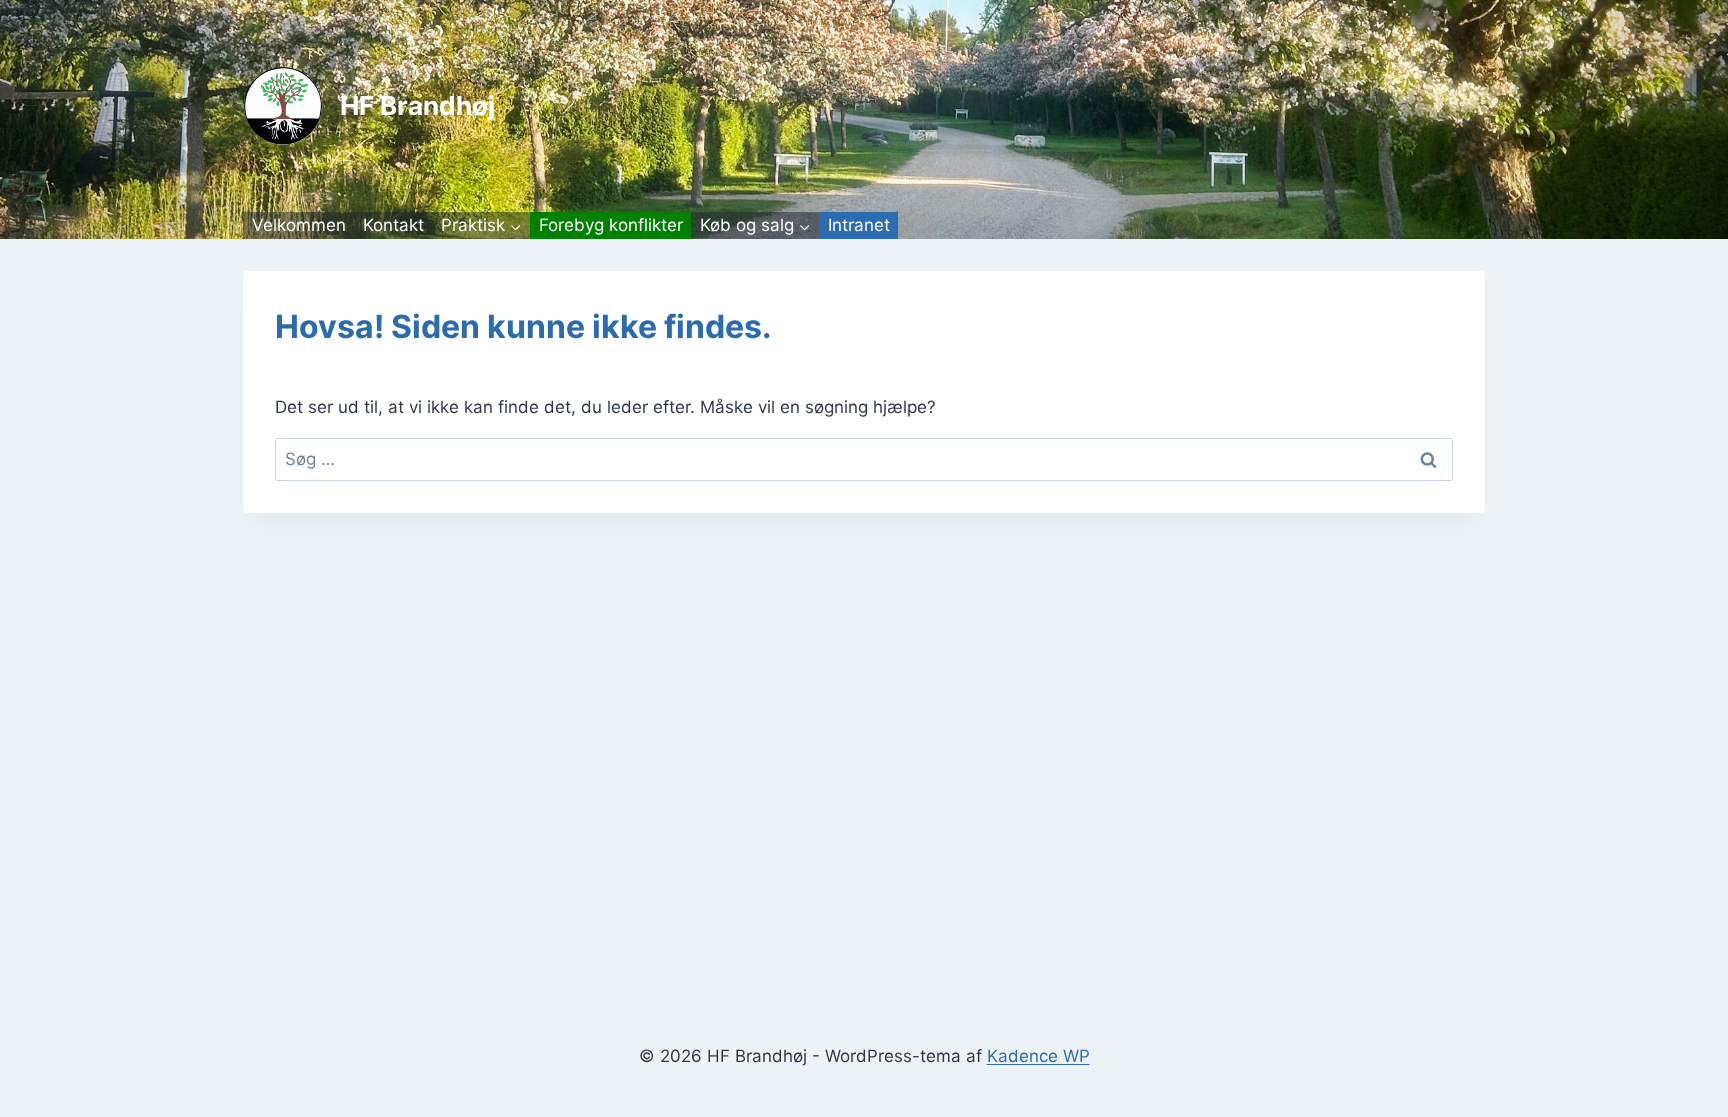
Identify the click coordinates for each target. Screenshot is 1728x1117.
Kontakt (393, 225)
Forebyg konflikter (611, 225)
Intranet (859, 225)
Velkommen (299, 225)
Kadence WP (1038, 1056)
